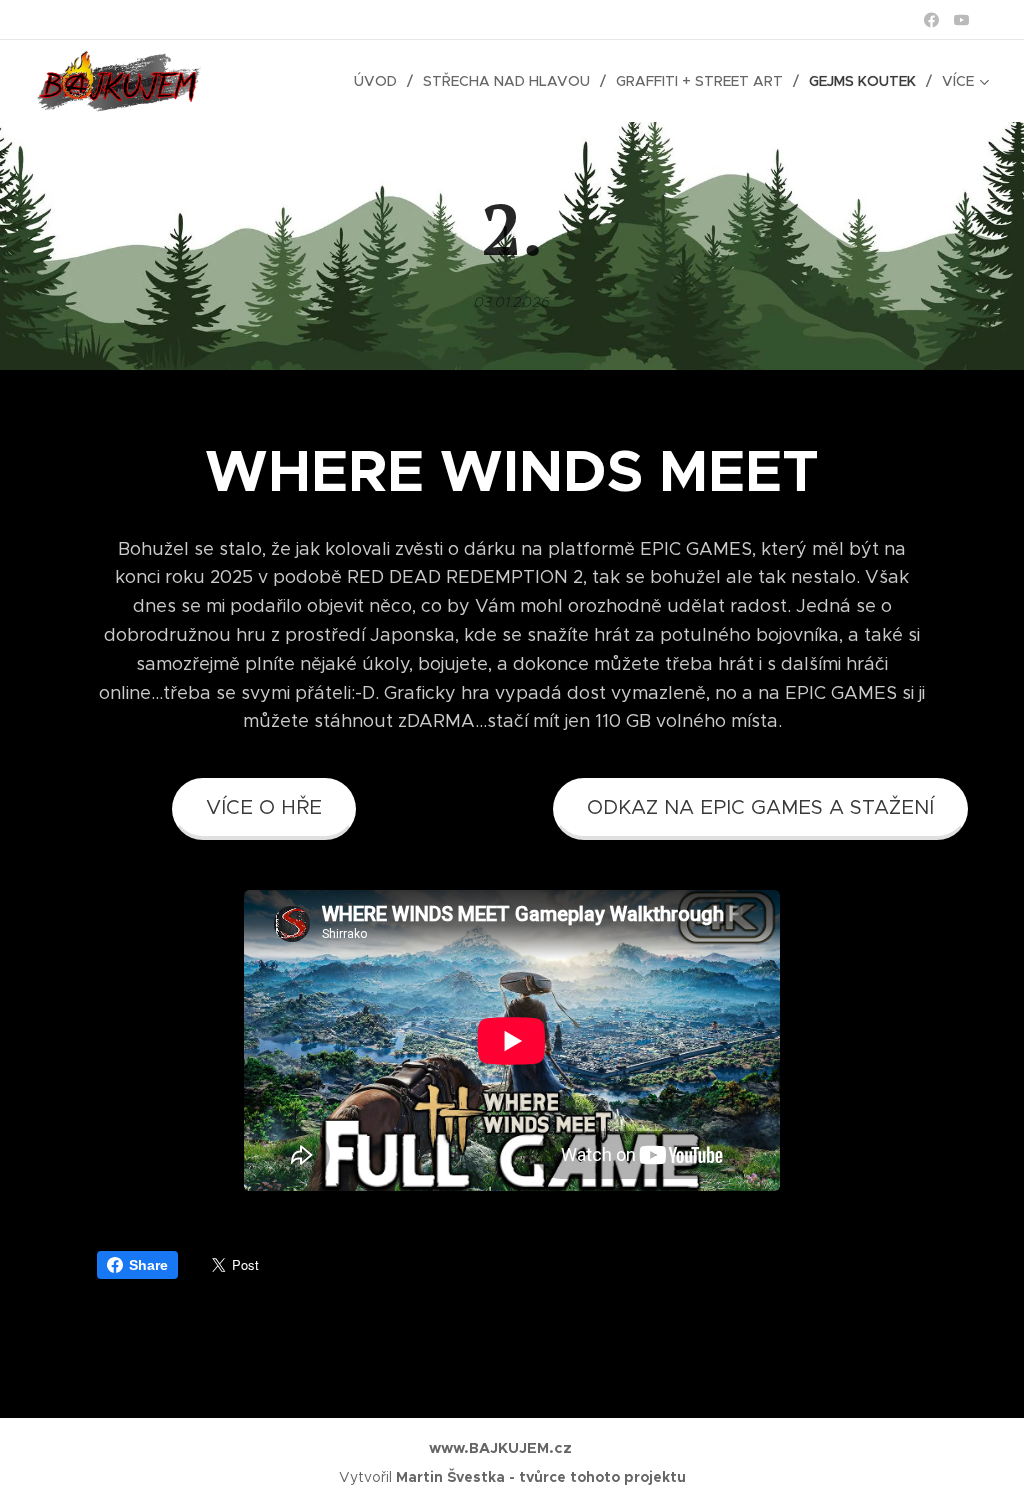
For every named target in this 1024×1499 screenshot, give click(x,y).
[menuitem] (381, 81)
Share (148, 1265)
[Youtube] (961, 20)
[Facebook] (931, 20)
